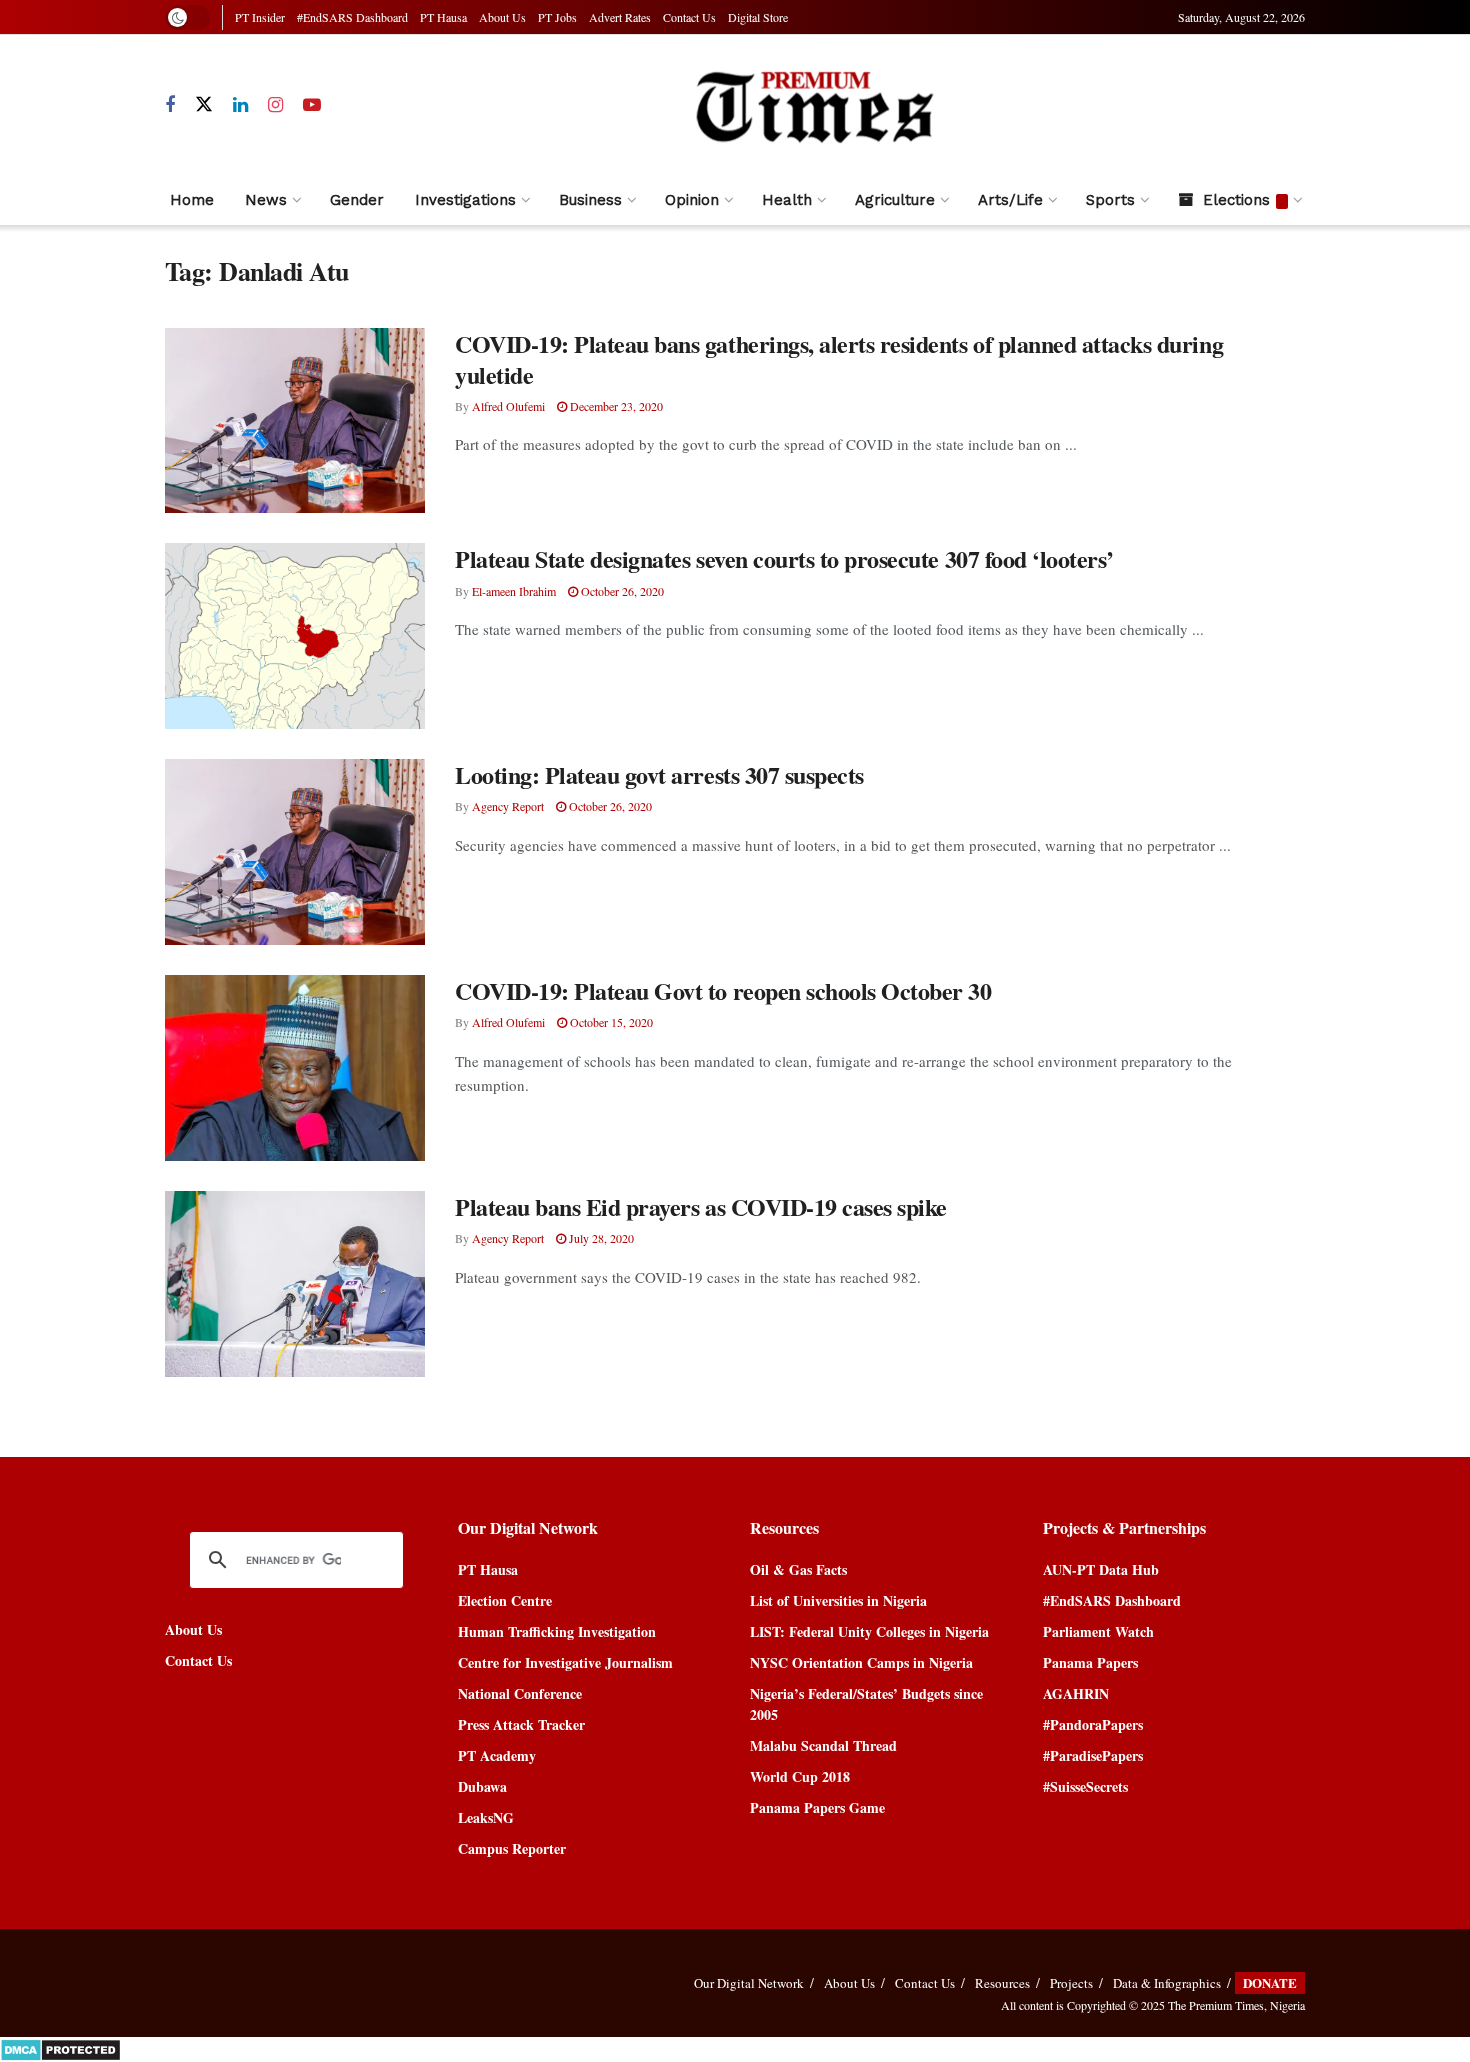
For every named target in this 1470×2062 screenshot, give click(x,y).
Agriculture (895, 200)
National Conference (520, 1693)
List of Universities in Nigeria (838, 1600)
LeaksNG (486, 1817)
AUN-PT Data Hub (1101, 1569)
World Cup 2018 (800, 1776)
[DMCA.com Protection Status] (60, 2047)
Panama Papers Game (817, 1807)
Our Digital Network (749, 1983)
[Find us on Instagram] (275, 105)
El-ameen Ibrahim (514, 591)
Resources (1002, 1983)
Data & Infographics (1167, 1983)
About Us (502, 17)
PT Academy (497, 1755)
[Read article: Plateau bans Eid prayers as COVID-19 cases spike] (295, 1284)
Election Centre (505, 1600)
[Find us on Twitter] (204, 105)
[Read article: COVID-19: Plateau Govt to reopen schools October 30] (295, 1068)
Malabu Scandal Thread (823, 1745)
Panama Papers (1090, 1662)
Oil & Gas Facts (798, 1569)
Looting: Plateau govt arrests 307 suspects (659, 774)
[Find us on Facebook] (170, 105)
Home (192, 200)
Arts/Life (1010, 200)
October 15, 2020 (610, 1022)
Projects (1071, 1983)
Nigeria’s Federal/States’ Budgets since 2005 (866, 1704)
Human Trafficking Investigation (557, 1631)
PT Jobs (557, 17)
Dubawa (482, 1786)
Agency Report (508, 806)
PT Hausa (443, 17)
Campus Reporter (512, 1848)
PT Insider (260, 17)
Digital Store (758, 17)
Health (787, 200)
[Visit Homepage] (813, 105)
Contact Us (689, 17)
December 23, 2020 (615, 406)
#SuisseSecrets (1085, 1786)
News (266, 200)
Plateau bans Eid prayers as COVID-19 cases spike (701, 1206)
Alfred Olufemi (508, 406)
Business (590, 200)
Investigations (465, 200)
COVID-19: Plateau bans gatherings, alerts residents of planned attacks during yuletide (839, 359)
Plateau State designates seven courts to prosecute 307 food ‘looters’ (784, 558)
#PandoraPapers (1093, 1724)
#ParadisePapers (1093, 1755)
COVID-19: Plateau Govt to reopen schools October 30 (723, 990)
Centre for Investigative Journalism (565, 1662)
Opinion (692, 200)
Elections (1236, 200)
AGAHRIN (1076, 1693)
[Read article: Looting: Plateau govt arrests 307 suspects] (295, 852)
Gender (357, 200)
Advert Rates (620, 17)
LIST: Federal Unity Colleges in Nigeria (869, 1631)
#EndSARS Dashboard (352, 17)
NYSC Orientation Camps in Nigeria (861, 1662)
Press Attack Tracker (521, 1724)
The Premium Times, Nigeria (1236, 2005)
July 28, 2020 (600, 1238)
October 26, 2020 (621, 591)
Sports (1110, 200)
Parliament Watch (1098, 1631)
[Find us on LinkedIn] (240, 105)
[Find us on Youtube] (312, 105)
